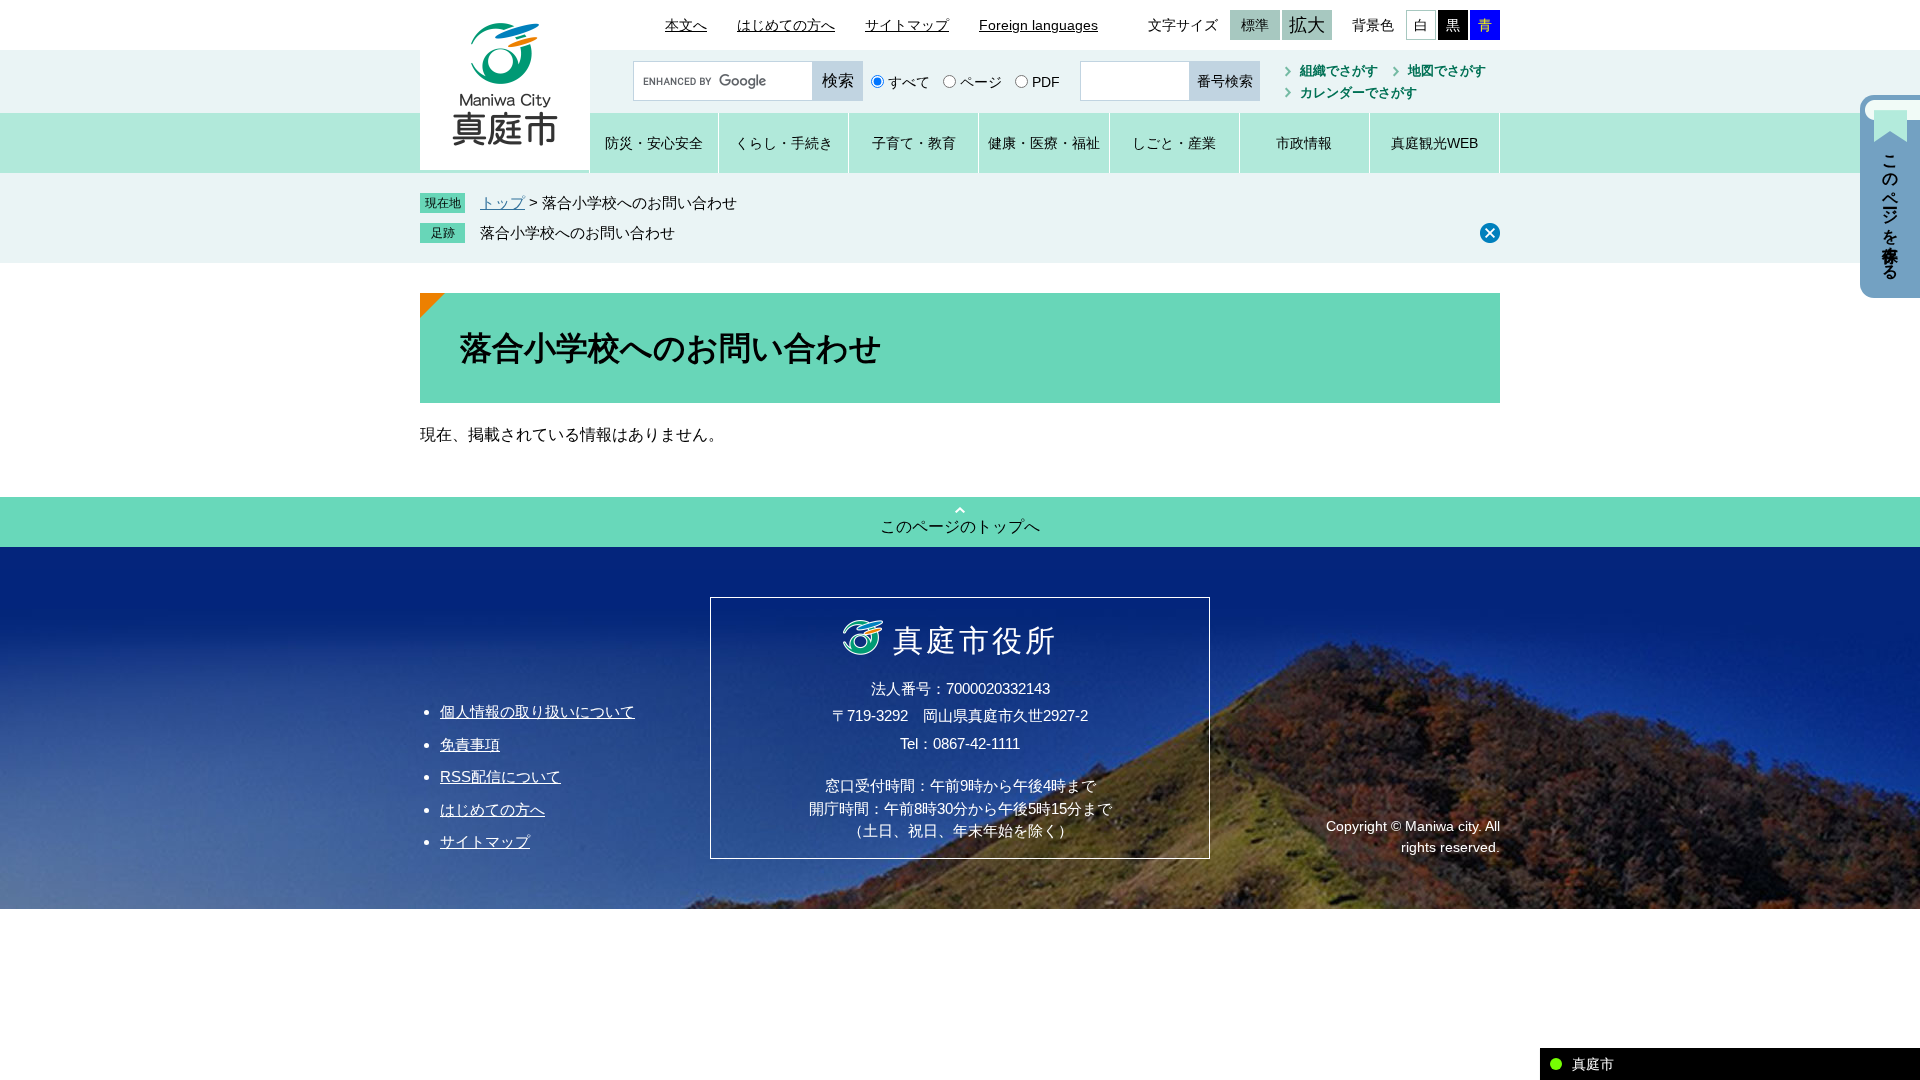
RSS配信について (500, 776)
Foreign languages (1038, 25)
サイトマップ (907, 25)
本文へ (686, 25)
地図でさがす (1447, 70)
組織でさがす (1339, 70)
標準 (1255, 25)
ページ (981, 81)
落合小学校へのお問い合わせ (577, 232)
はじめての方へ (786, 25)
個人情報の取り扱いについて (537, 711)
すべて (909, 81)
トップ (502, 202)
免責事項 (470, 744)
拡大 (1307, 25)
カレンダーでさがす (1358, 92)
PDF (1046, 81)
